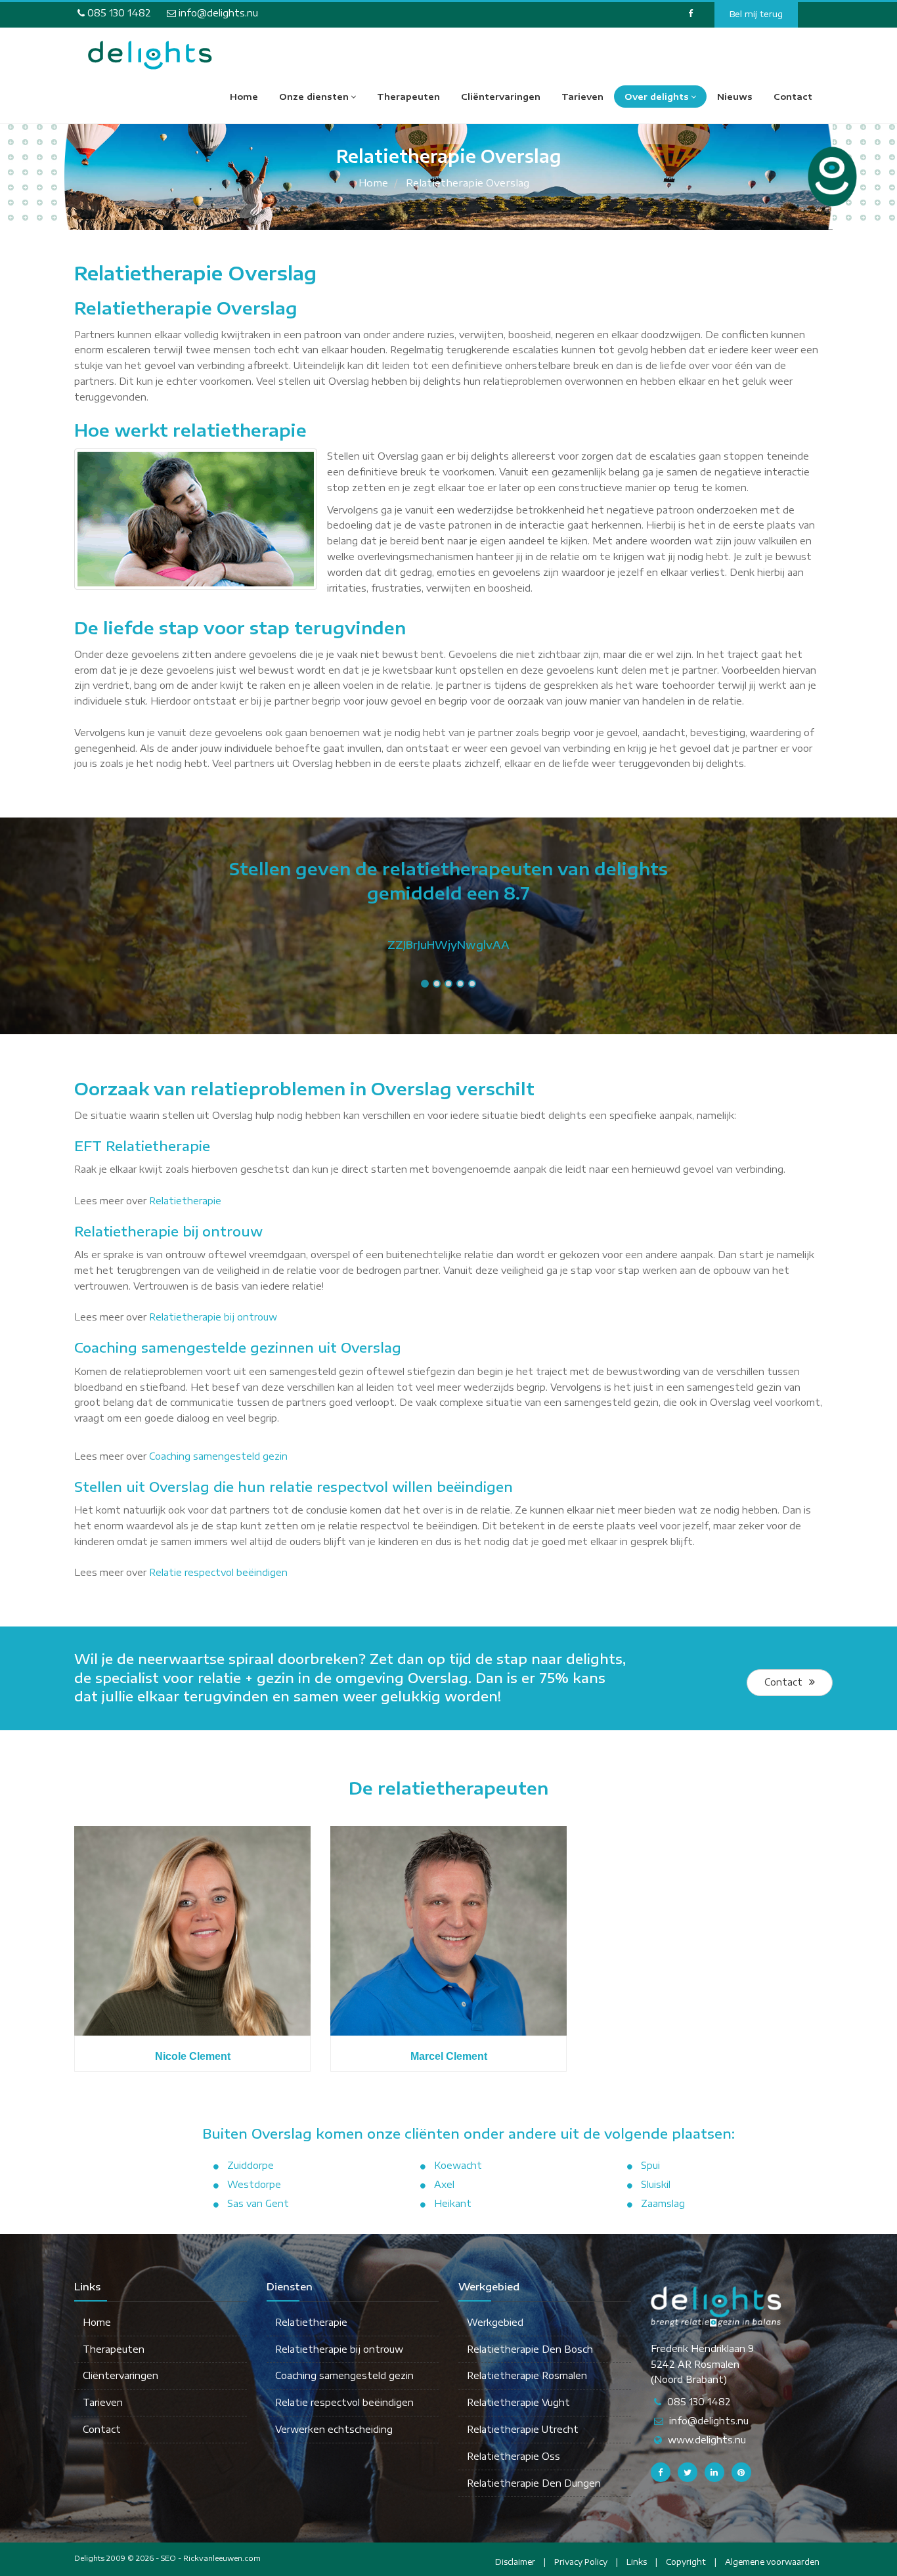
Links (637, 2562)
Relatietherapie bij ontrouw (213, 1317)
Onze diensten (314, 97)
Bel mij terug (756, 14)
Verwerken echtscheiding (334, 2429)
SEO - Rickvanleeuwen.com (211, 2558)
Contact (793, 97)
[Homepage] (150, 55)
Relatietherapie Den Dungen (534, 2483)
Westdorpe (254, 2184)
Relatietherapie (185, 1201)
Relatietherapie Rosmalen (527, 2375)
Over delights (657, 97)
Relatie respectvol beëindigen (218, 1572)
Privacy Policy (581, 2562)
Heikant (453, 2203)
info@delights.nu (217, 13)
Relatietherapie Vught (518, 2402)
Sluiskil (656, 2184)
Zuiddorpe (251, 2165)
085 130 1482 (118, 13)
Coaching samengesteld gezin (218, 1456)
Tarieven (582, 97)
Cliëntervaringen (501, 97)
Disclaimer (515, 2562)
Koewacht (458, 2165)
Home (244, 97)
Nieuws (735, 97)
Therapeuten (408, 97)
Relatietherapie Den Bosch (530, 2349)
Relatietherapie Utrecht (523, 2429)
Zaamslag (663, 2203)
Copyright (686, 2562)
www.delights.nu (707, 2440)
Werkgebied (495, 2322)
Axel (444, 2184)
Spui (650, 2165)
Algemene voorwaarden (772, 2562)
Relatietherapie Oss (514, 2456)
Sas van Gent (258, 2203)
